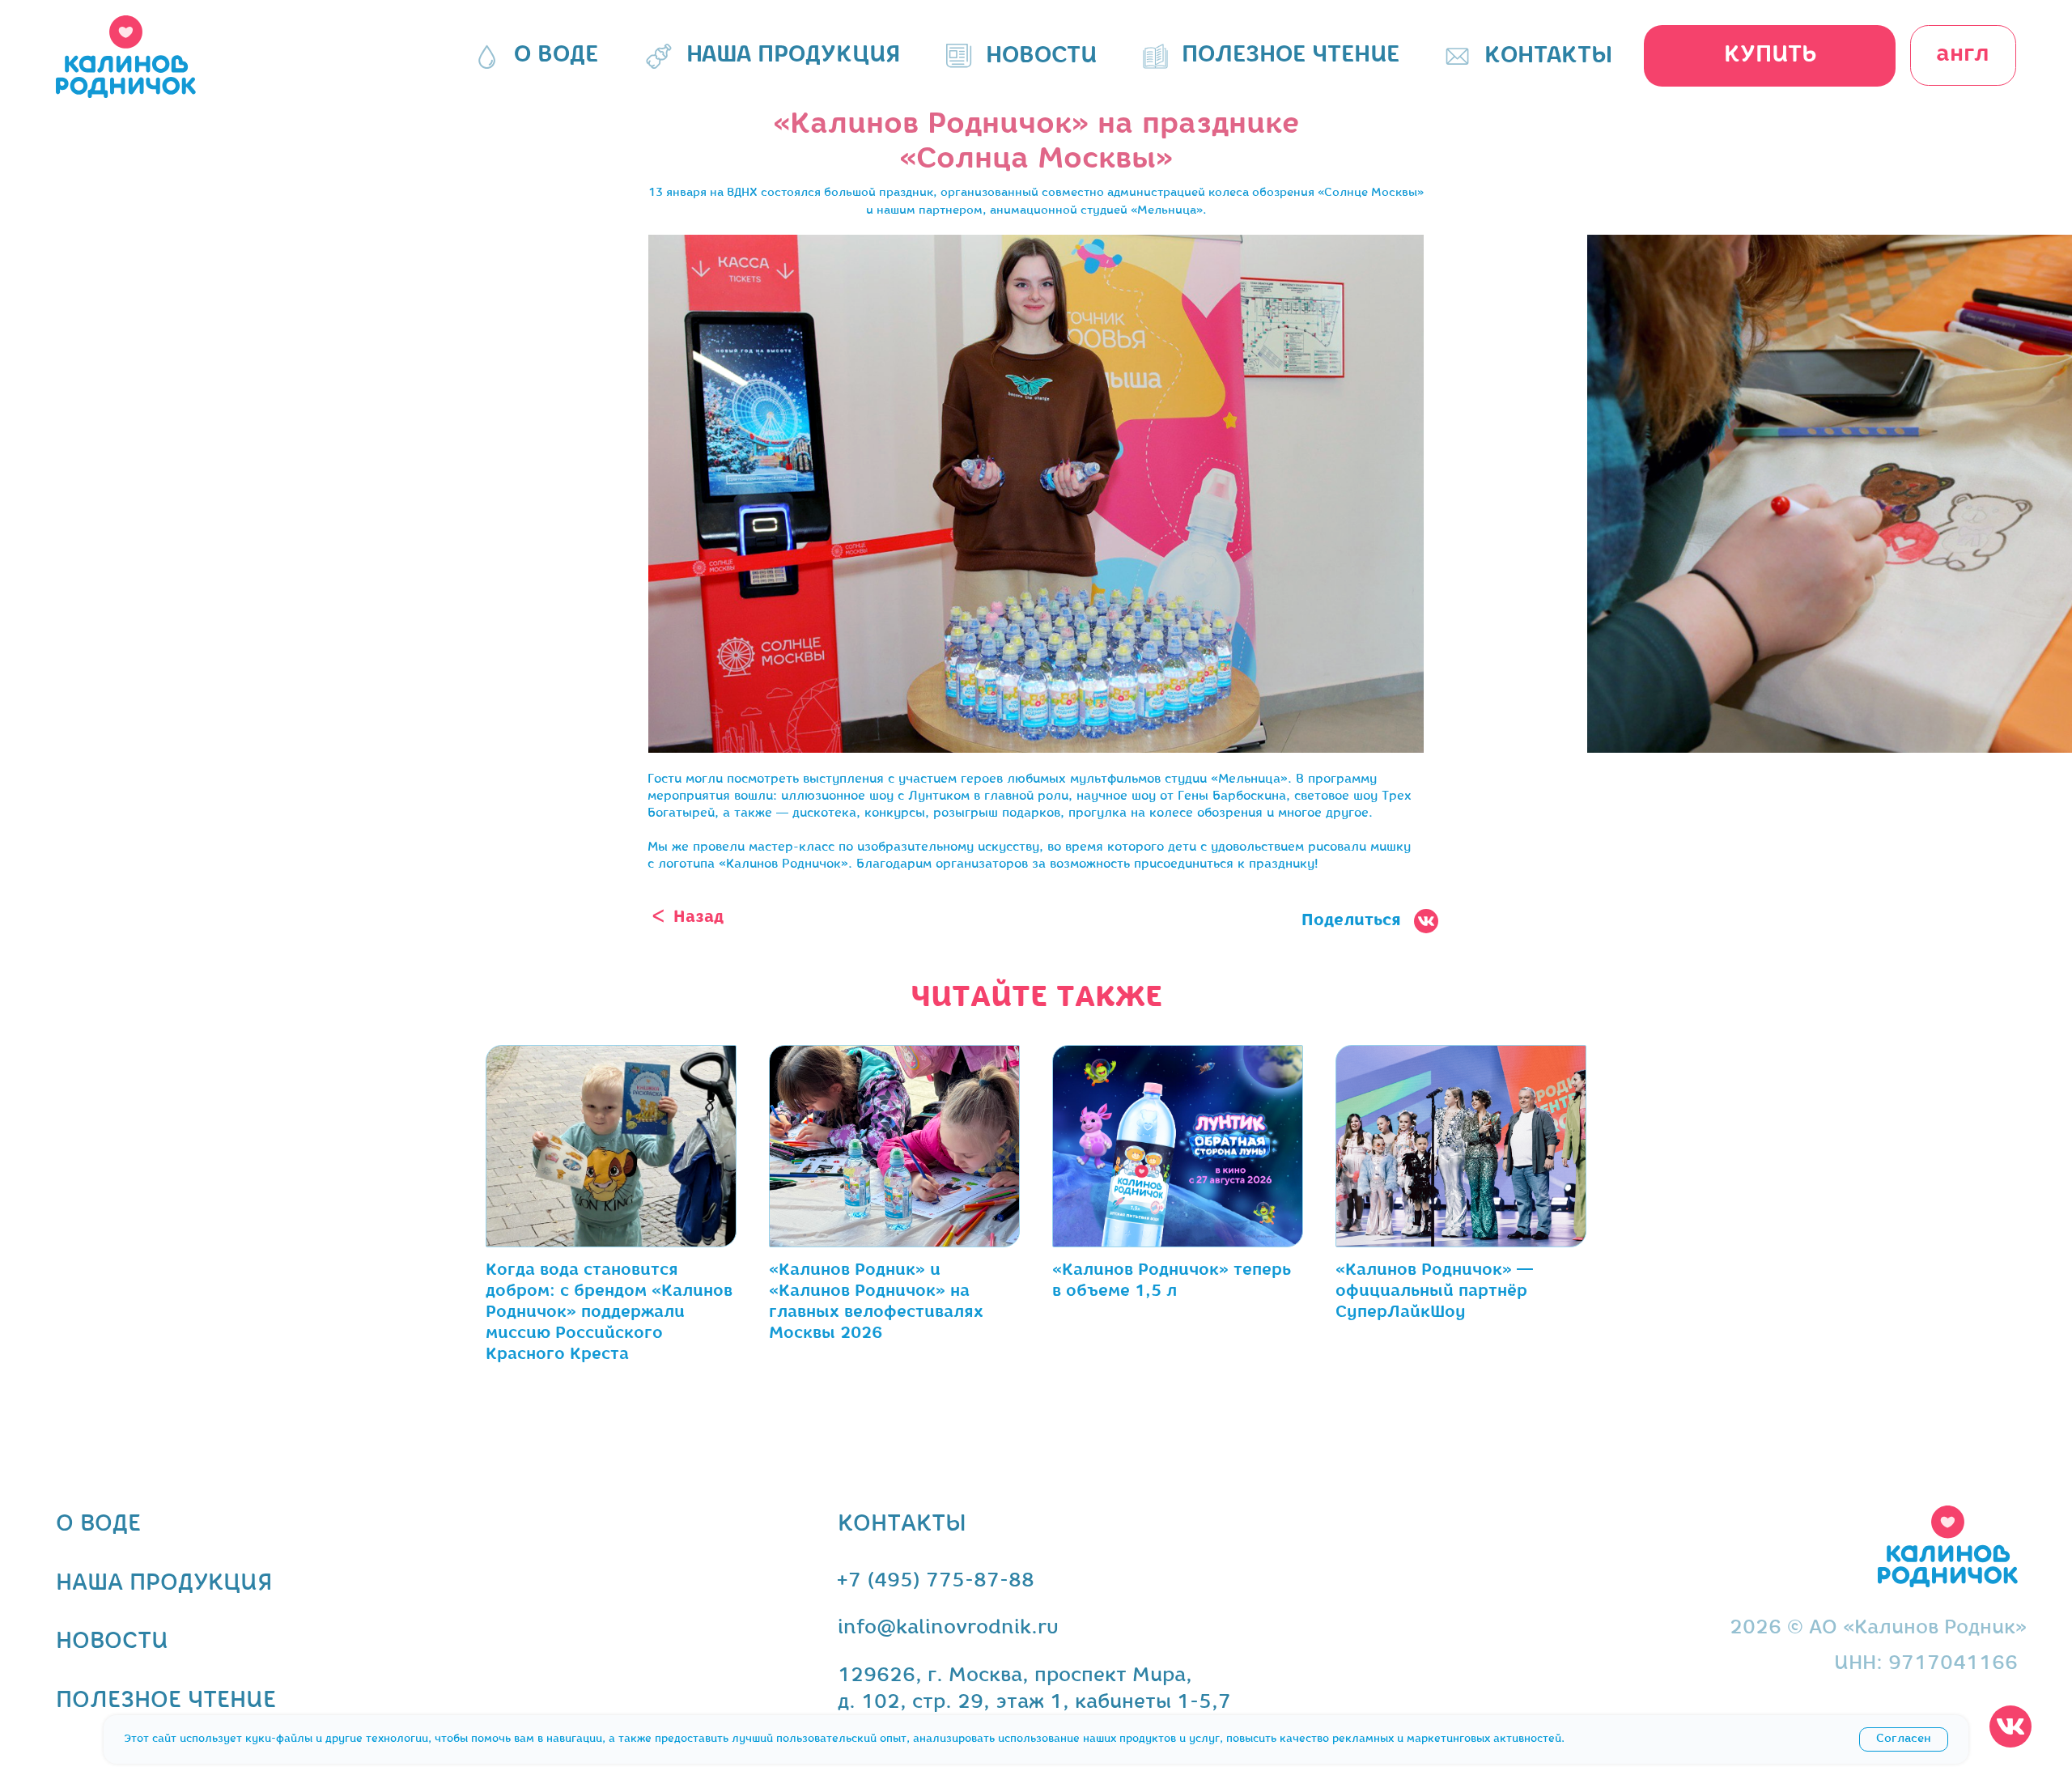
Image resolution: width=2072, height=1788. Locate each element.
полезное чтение (166, 1701)
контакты (902, 1525)
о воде (98, 1525)
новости (112, 1642)
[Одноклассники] (1048, 958)
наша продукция (164, 1584)
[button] (1770, 56)
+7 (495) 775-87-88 (935, 1581)
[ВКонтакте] (1024, 958)
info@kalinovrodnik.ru (948, 1628)
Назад (698, 917)
